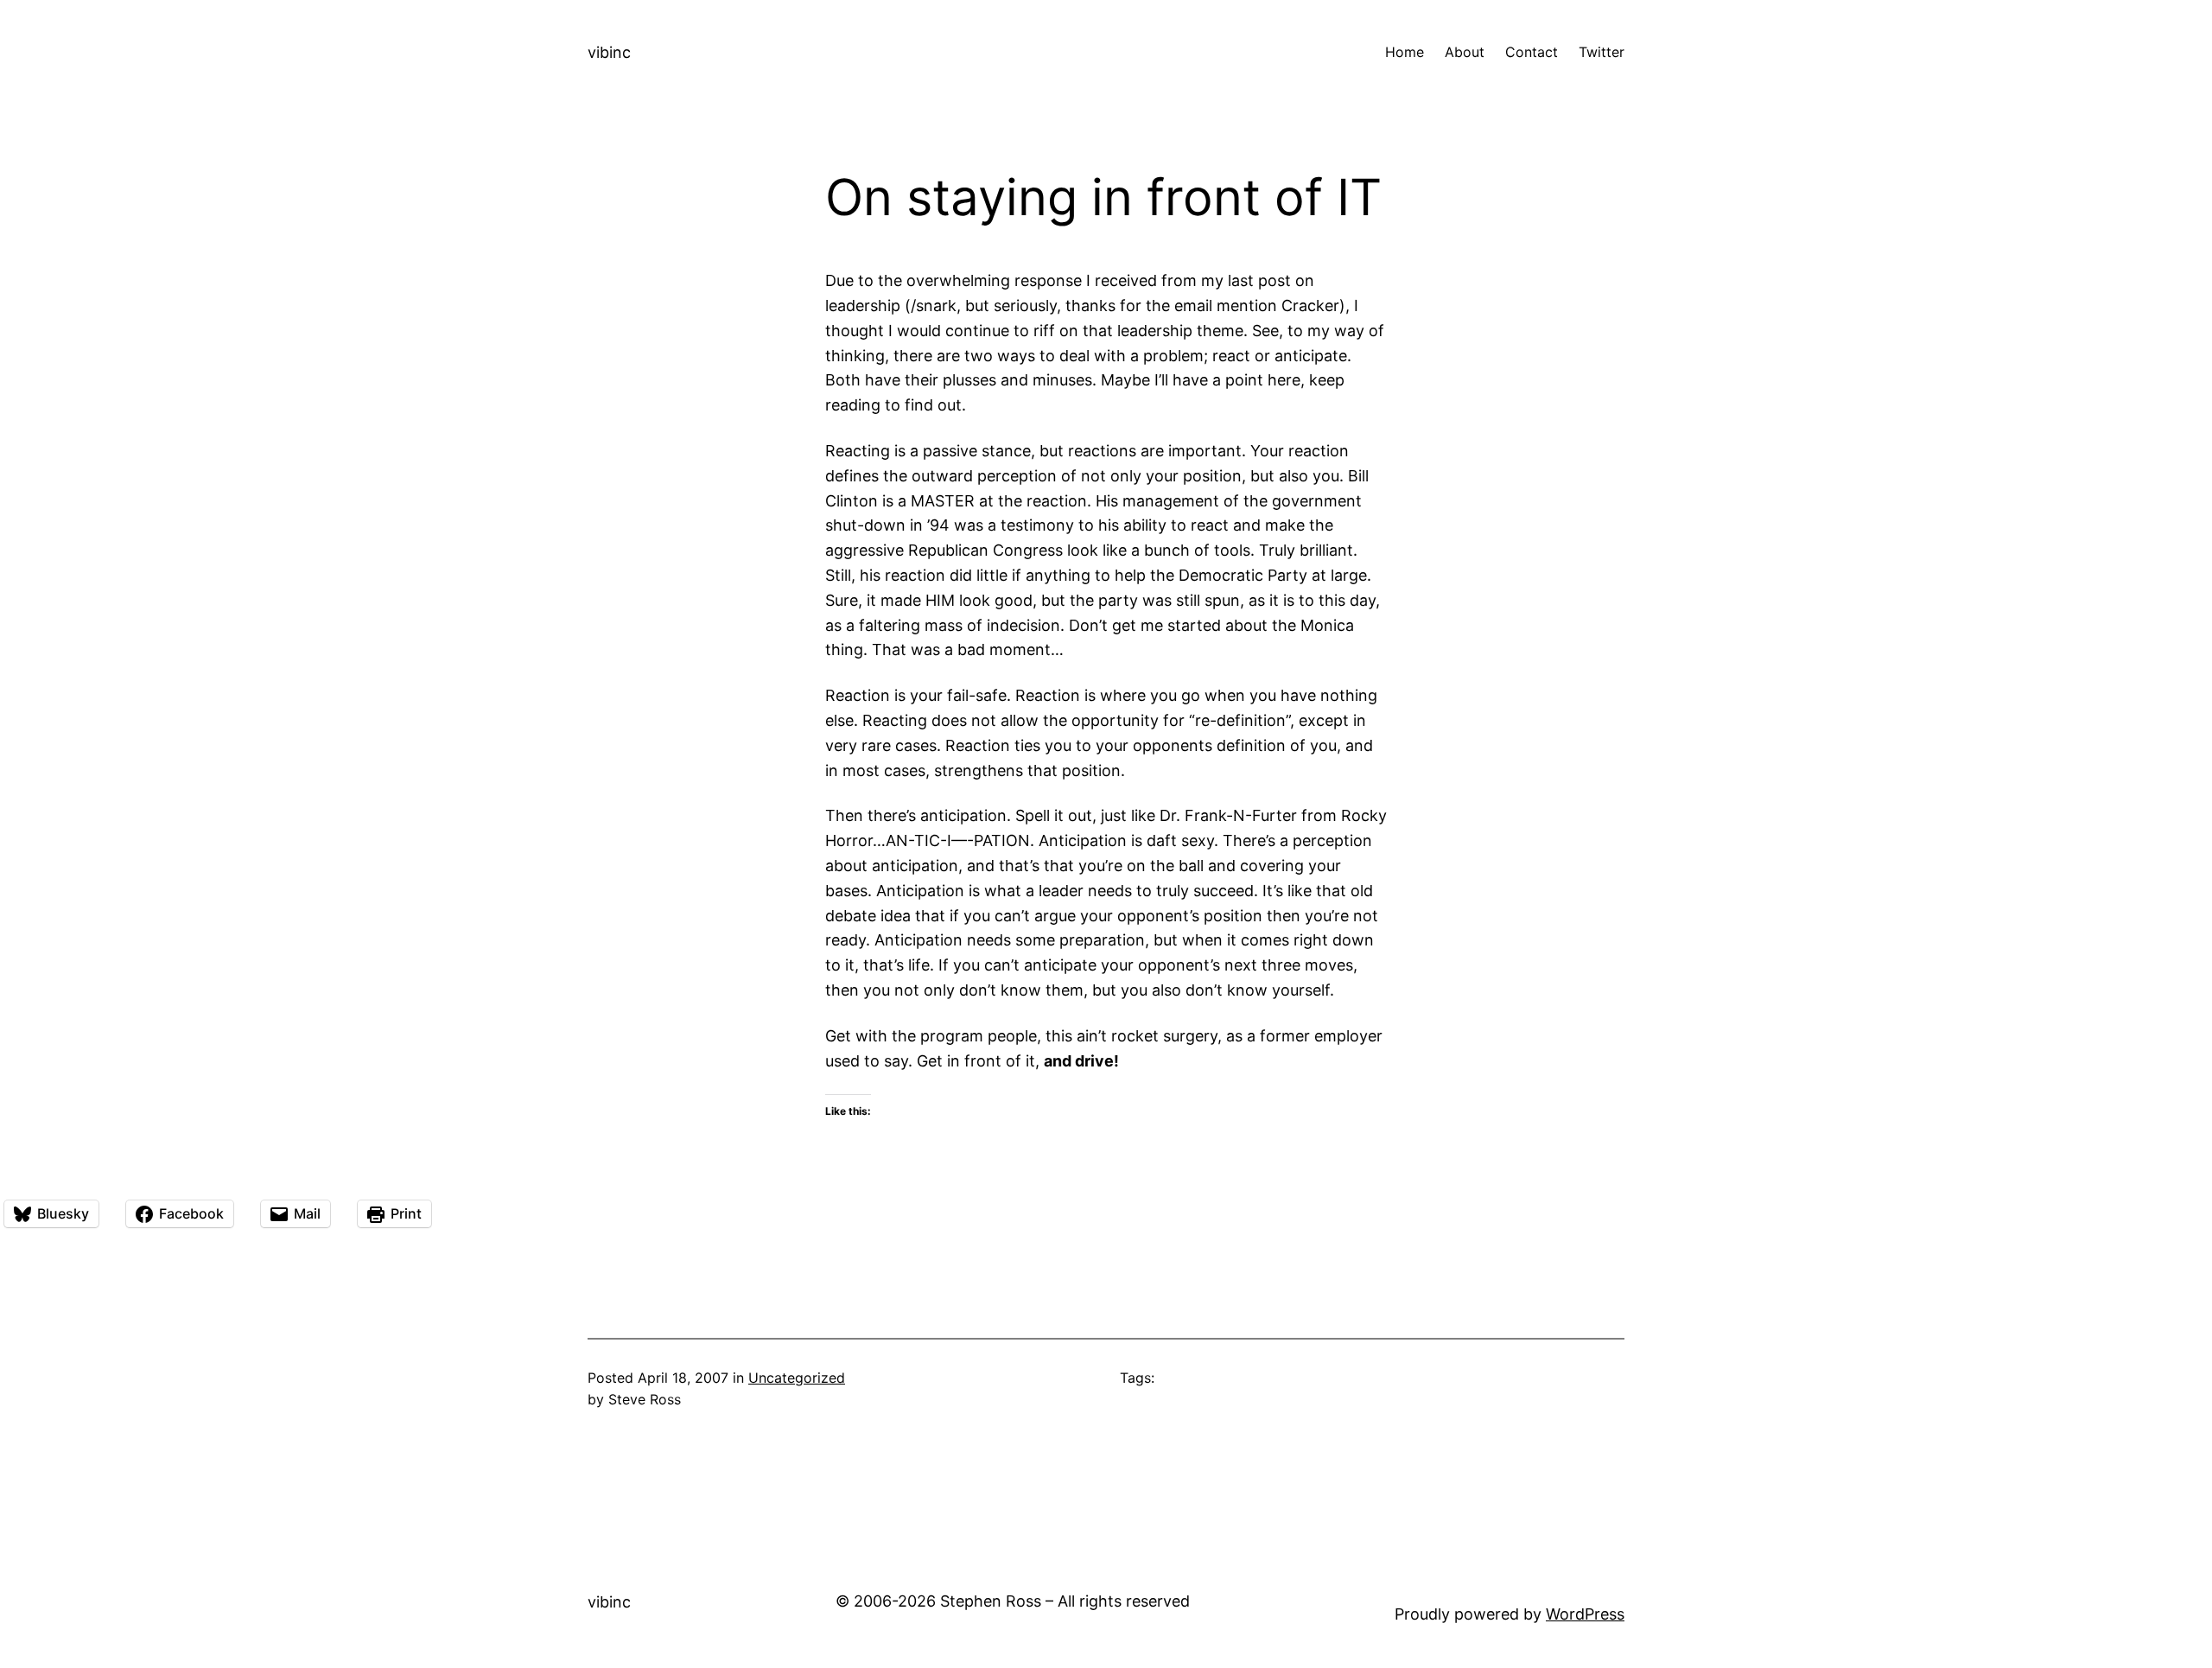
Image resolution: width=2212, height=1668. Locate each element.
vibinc (609, 52)
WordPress (1585, 1614)
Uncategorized (797, 1378)
